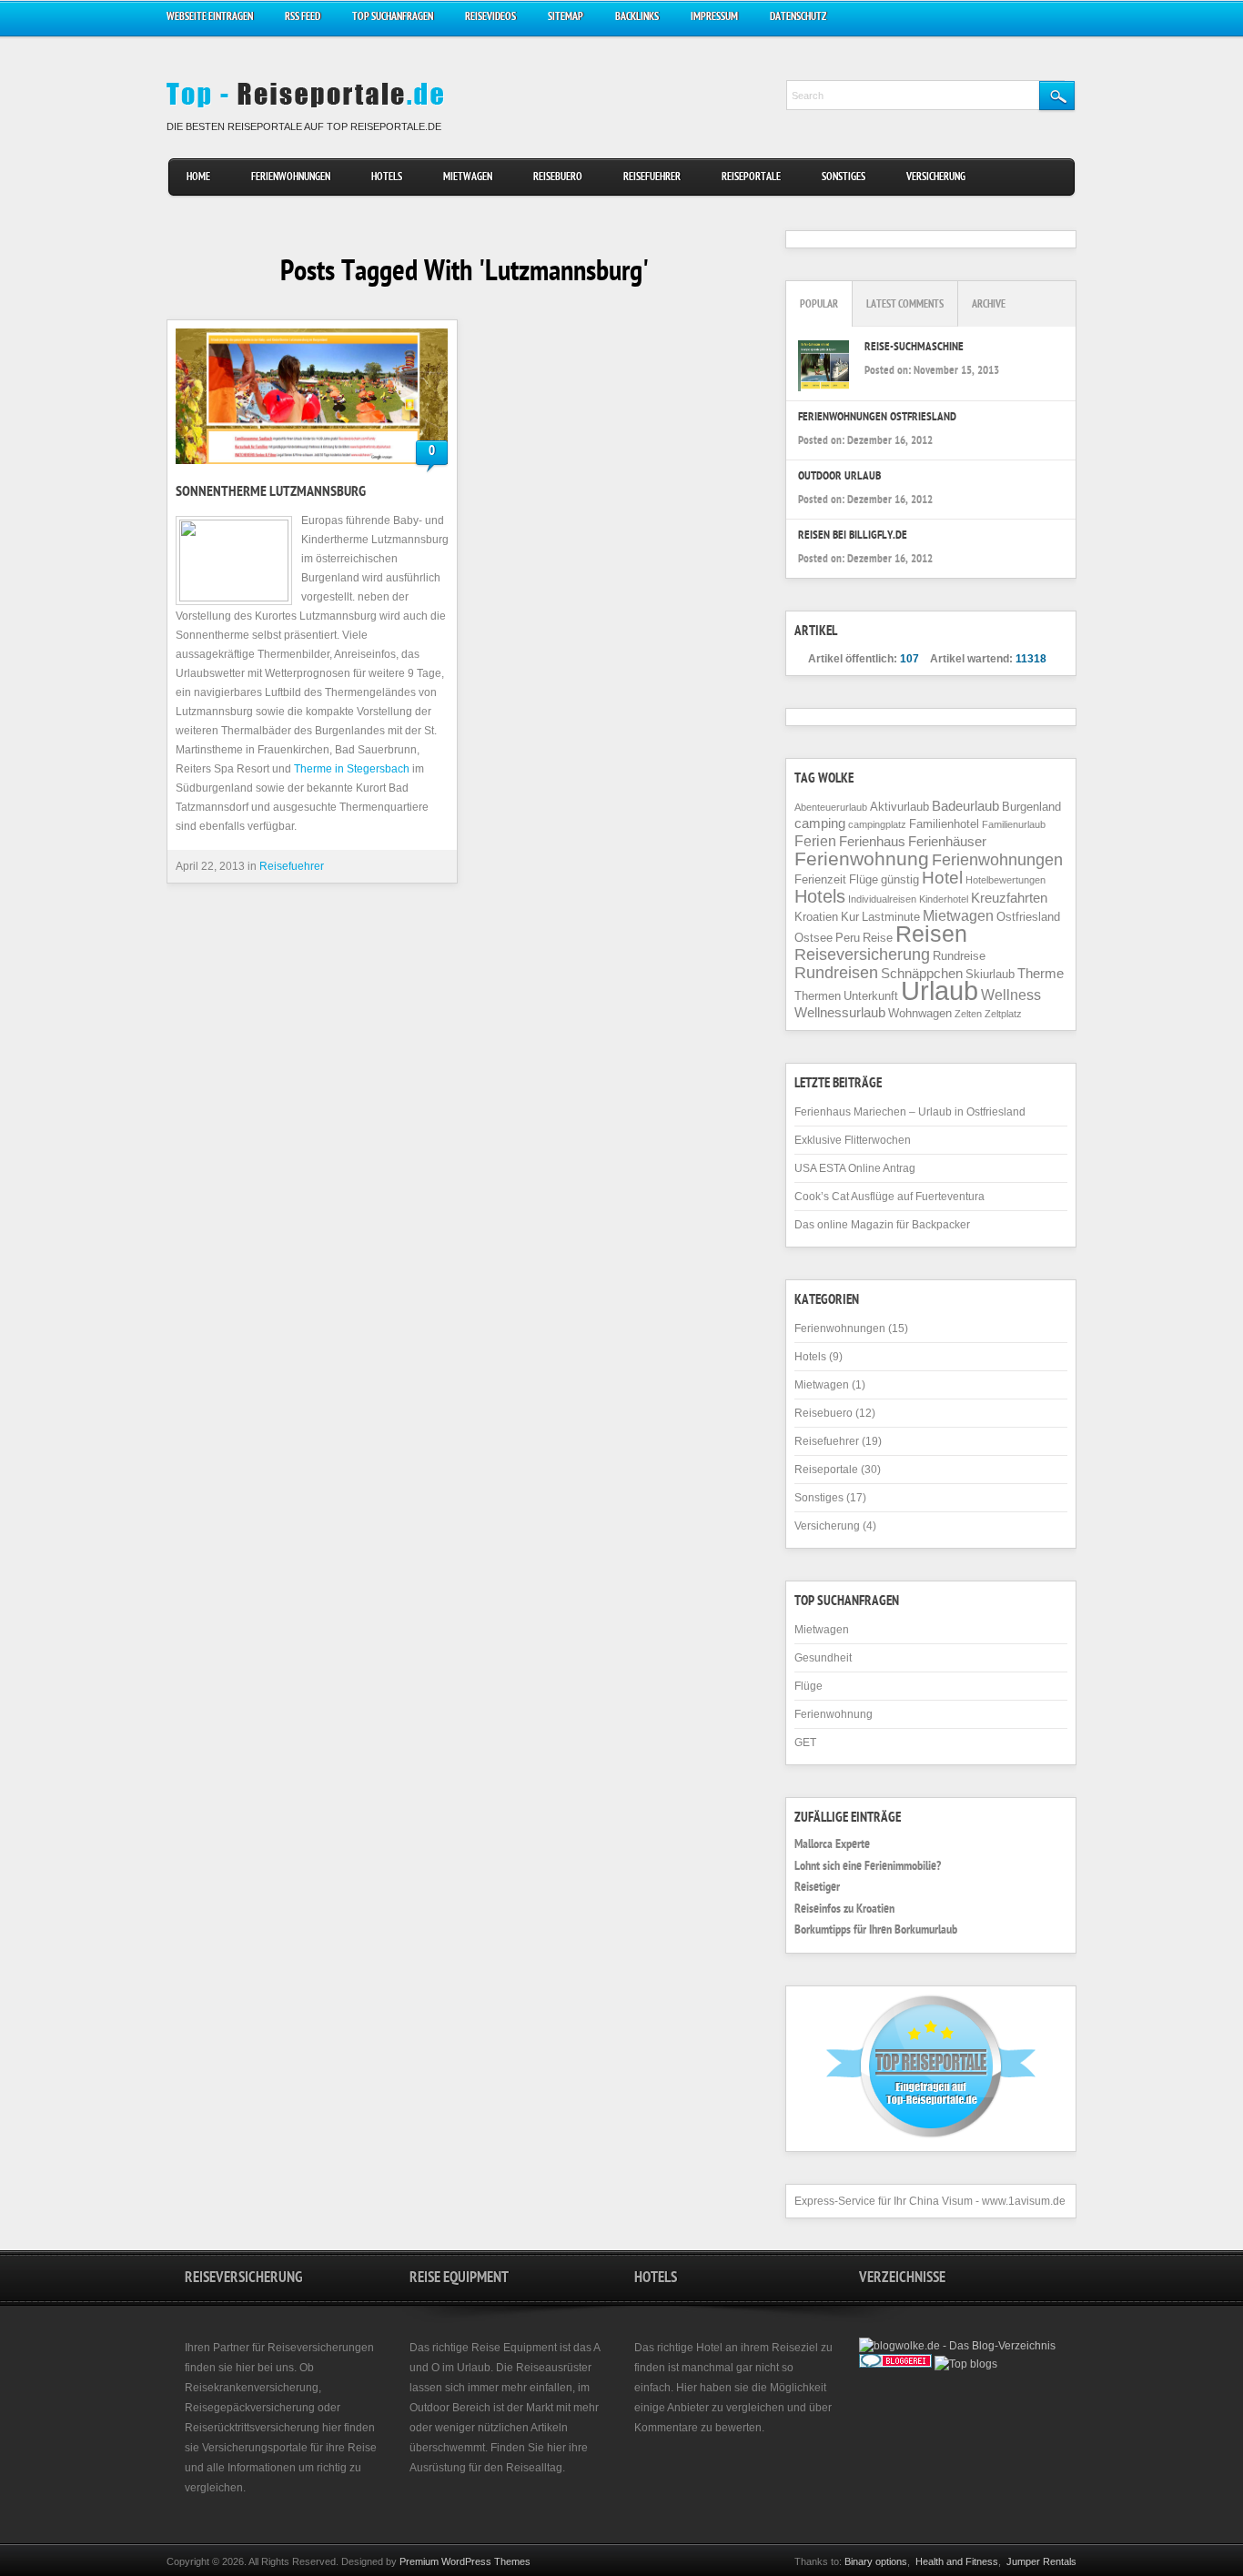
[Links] (941, 2382)
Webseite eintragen (210, 18)
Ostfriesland (1028, 917)
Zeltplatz (1003, 1014)
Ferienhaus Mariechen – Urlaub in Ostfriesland (910, 1112)
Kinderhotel (944, 899)
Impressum (714, 18)
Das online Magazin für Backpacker (882, 1225)
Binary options (876, 2561)
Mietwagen (468, 178)
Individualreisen (882, 899)
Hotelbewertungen (1006, 880)
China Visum (941, 2201)
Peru (848, 938)
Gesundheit (823, 1658)
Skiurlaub (990, 974)
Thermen (818, 996)
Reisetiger (817, 1888)
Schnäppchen (922, 974)
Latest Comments (905, 305)
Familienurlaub (1014, 824)
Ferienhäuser (947, 842)
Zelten (968, 1014)
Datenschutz (798, 18)
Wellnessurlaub (840, 1013)
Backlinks (637, 18)
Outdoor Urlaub (839, 477)
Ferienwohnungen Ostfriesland (877, 418)
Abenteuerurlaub (831, 807)
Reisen (931, 934)
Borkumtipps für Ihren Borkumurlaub (876, 1931)
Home (198, 178)
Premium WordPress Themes (465, 2561)
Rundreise (959, 956)
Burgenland (1031, 807)
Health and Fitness (957, 2561)
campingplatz (877, 824)
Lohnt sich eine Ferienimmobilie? (868, 1867)
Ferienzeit (820, 879)
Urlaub (940, 990)
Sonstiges (844, 178)
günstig (900, 879)
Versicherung (936, 178)
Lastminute (891, 917)
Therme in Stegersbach (352, 769)
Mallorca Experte (832, 1845)
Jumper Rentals (1041, 2561)
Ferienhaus (872, 842)
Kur (850, 917)
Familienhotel (944, 824)
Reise (878, 938)
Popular (819, 305)
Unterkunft (871, 996)
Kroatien (816, 917)
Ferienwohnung (862, 859)
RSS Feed (303, 18)
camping (820, 823)
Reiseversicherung (862, 955)
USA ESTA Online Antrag (855, 1168)
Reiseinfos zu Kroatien (844, 1910)
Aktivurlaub (899, 807)
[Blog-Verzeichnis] (895, 2364)
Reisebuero (558, 178)
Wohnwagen (920, 1013)
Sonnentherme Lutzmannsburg (271, 493)
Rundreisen (836, 973)
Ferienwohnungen (291, 178)
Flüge (864, 879)
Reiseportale (751, 178)
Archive (989, 305)
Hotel (942, 878)
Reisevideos (490, 18)
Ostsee (814, 938)
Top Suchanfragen (393, 18)
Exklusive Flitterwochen (853, 1140)
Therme (1041, 974)
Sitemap (566, 18)
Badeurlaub (965, 806)
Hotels (387, 178)
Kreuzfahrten (1009, 898)
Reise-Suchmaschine (914, 348)
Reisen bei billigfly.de (853, 536)
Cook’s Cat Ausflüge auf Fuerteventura (889, 1197)
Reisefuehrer (652, 178)
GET (805, 1743)
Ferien (815, 841)
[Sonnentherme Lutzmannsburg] (312, 396)
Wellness (1011, 995)
